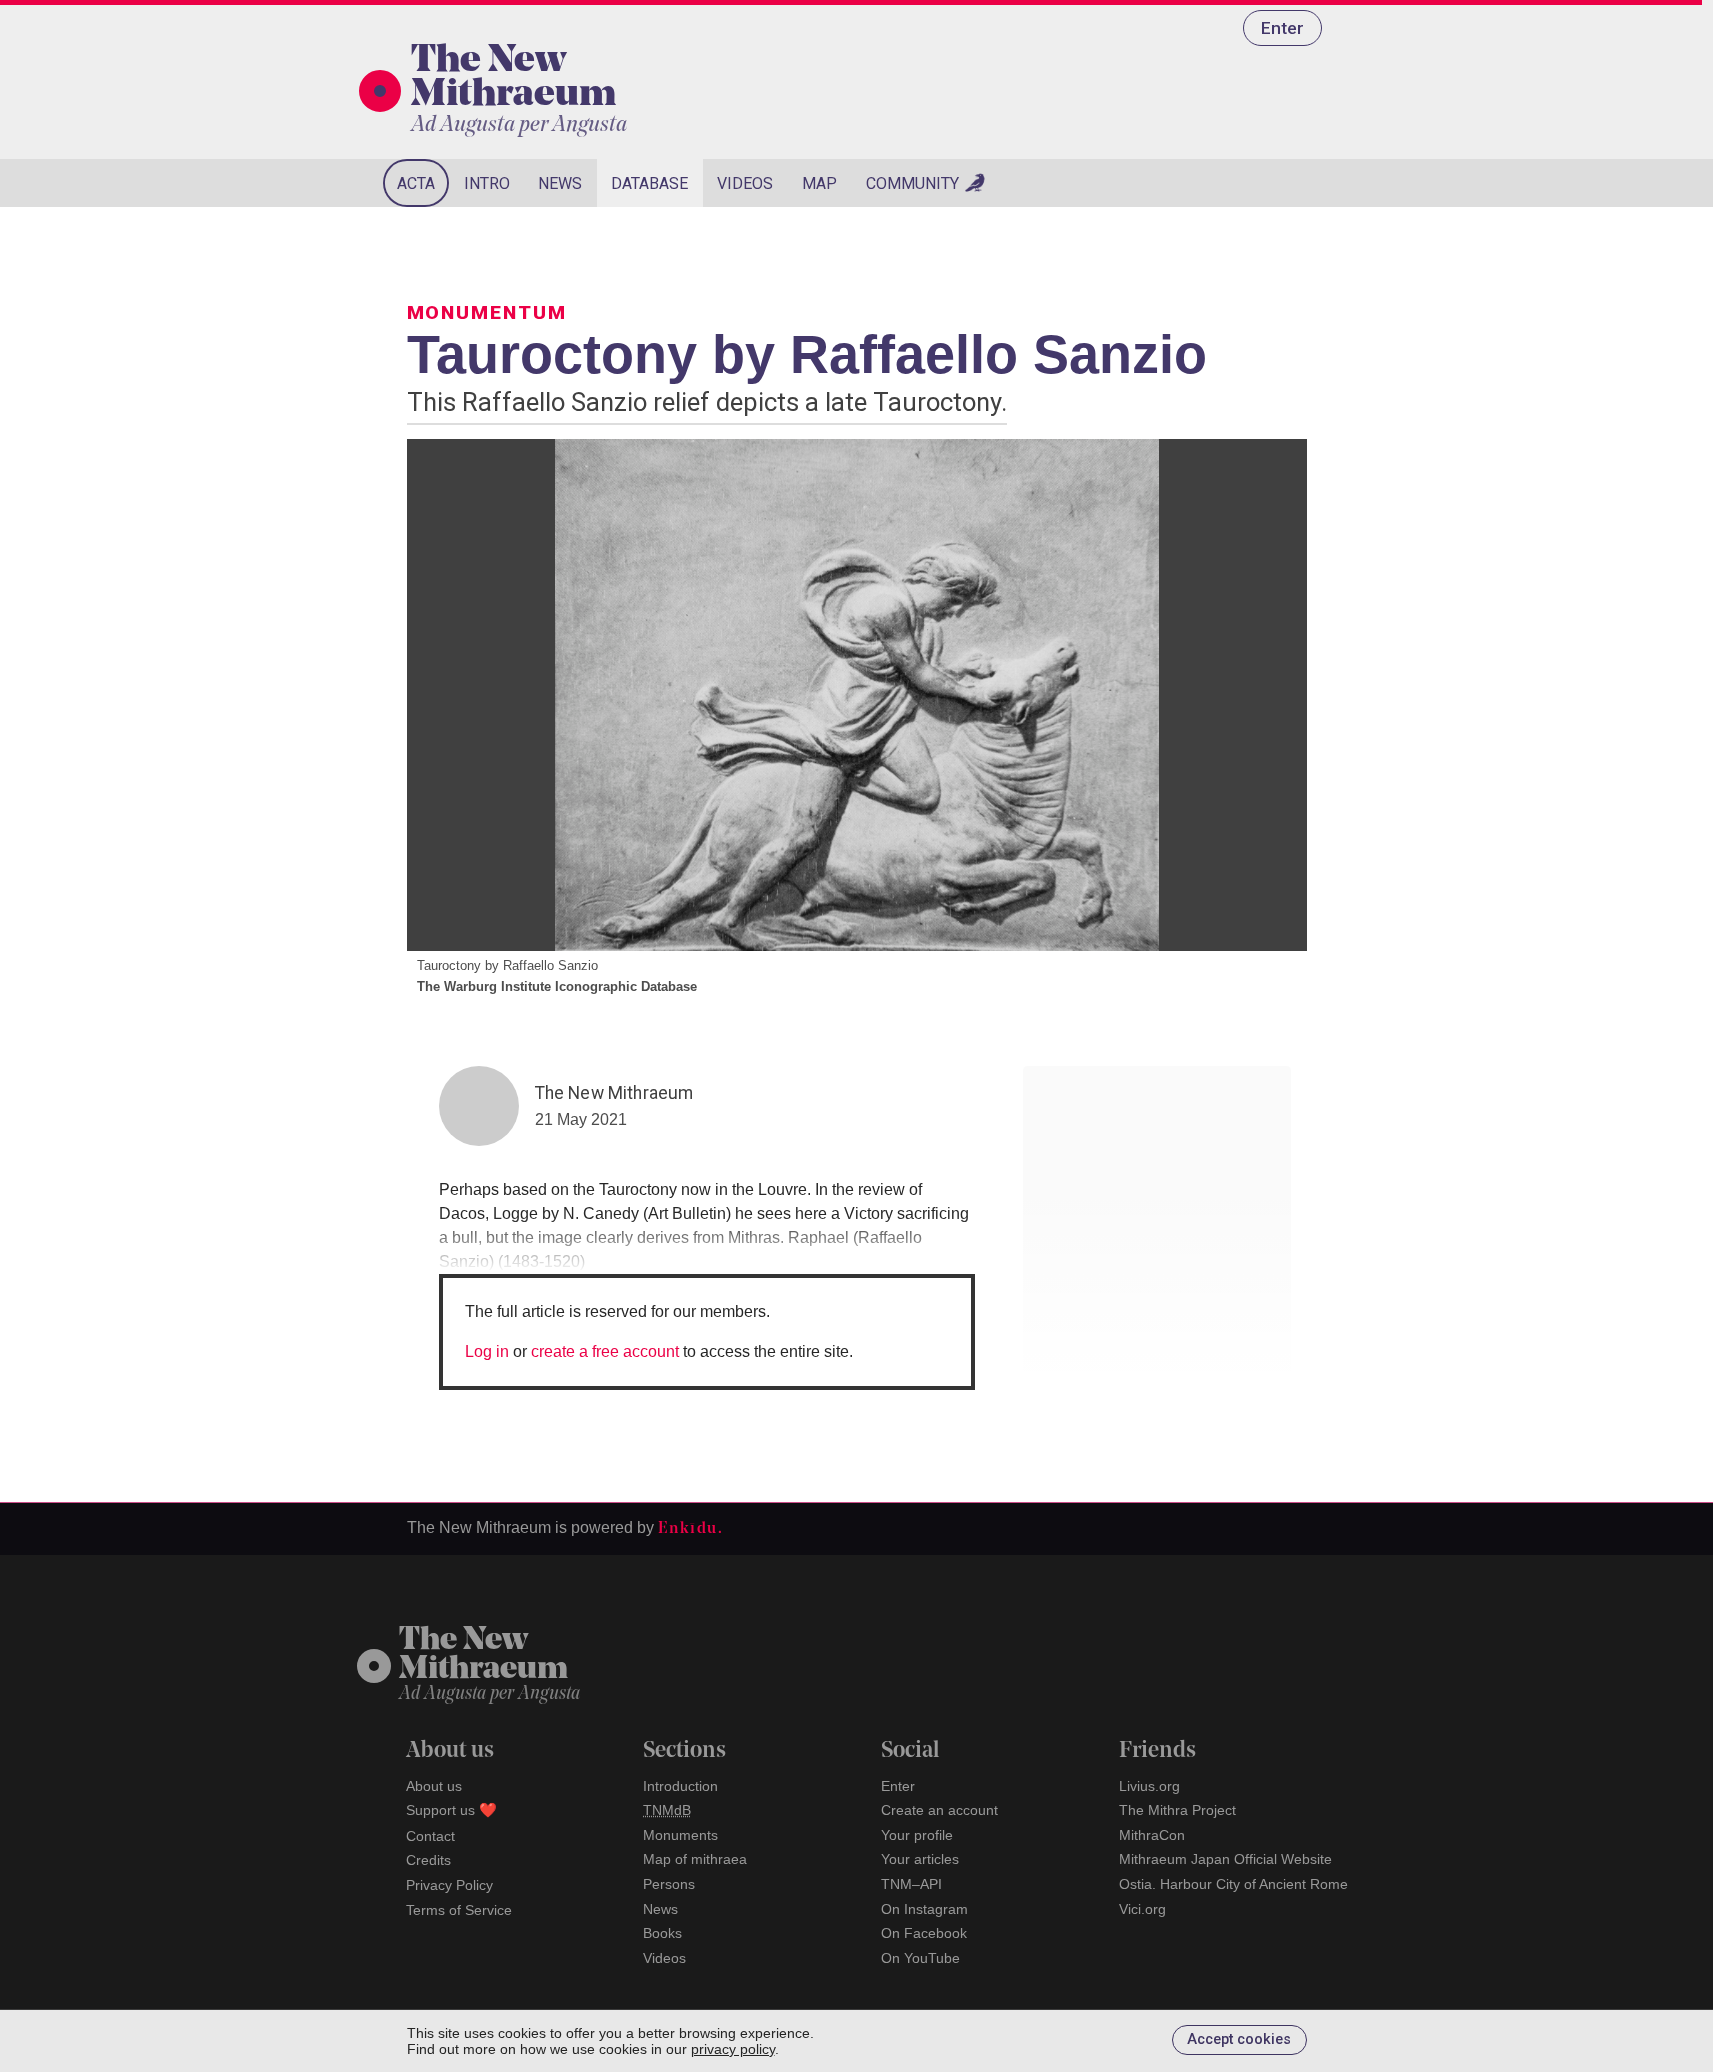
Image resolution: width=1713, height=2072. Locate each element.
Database (649, 183)
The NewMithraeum (483, 1655)
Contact (430, 1836)
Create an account (939, 1810)
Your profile (917, 1835)
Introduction (680, 1786)
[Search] (1307, 183)
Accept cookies (1239, 2039)
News (560, 183)
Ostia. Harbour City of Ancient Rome (1233, 1884)
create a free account (605, 1351)
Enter (1282, 28)
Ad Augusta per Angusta (519, 125)
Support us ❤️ (451, 1810)
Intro (487, 183)
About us (434, 1786)
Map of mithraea (695, 1859)
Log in (487, 1351)
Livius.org (1149, 1786)
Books (662, 1933)
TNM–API (911, 1884)
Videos (745, 183)
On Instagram (924, 1909)
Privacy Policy (449, 1885)
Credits (428, 1860)
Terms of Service (459, 1910)
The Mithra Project (1177, 1810)
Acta (416, 183)
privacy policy (733, 2049)
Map (819, 183)
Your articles (920, 1859)
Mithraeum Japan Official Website (1225, 1859)
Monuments (680, 1835)
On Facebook (924, 1933)
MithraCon (1152, 1835)
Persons (669, 1884)
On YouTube (920, 1958)
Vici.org (1142, 1909)
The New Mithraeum (513, 79)
